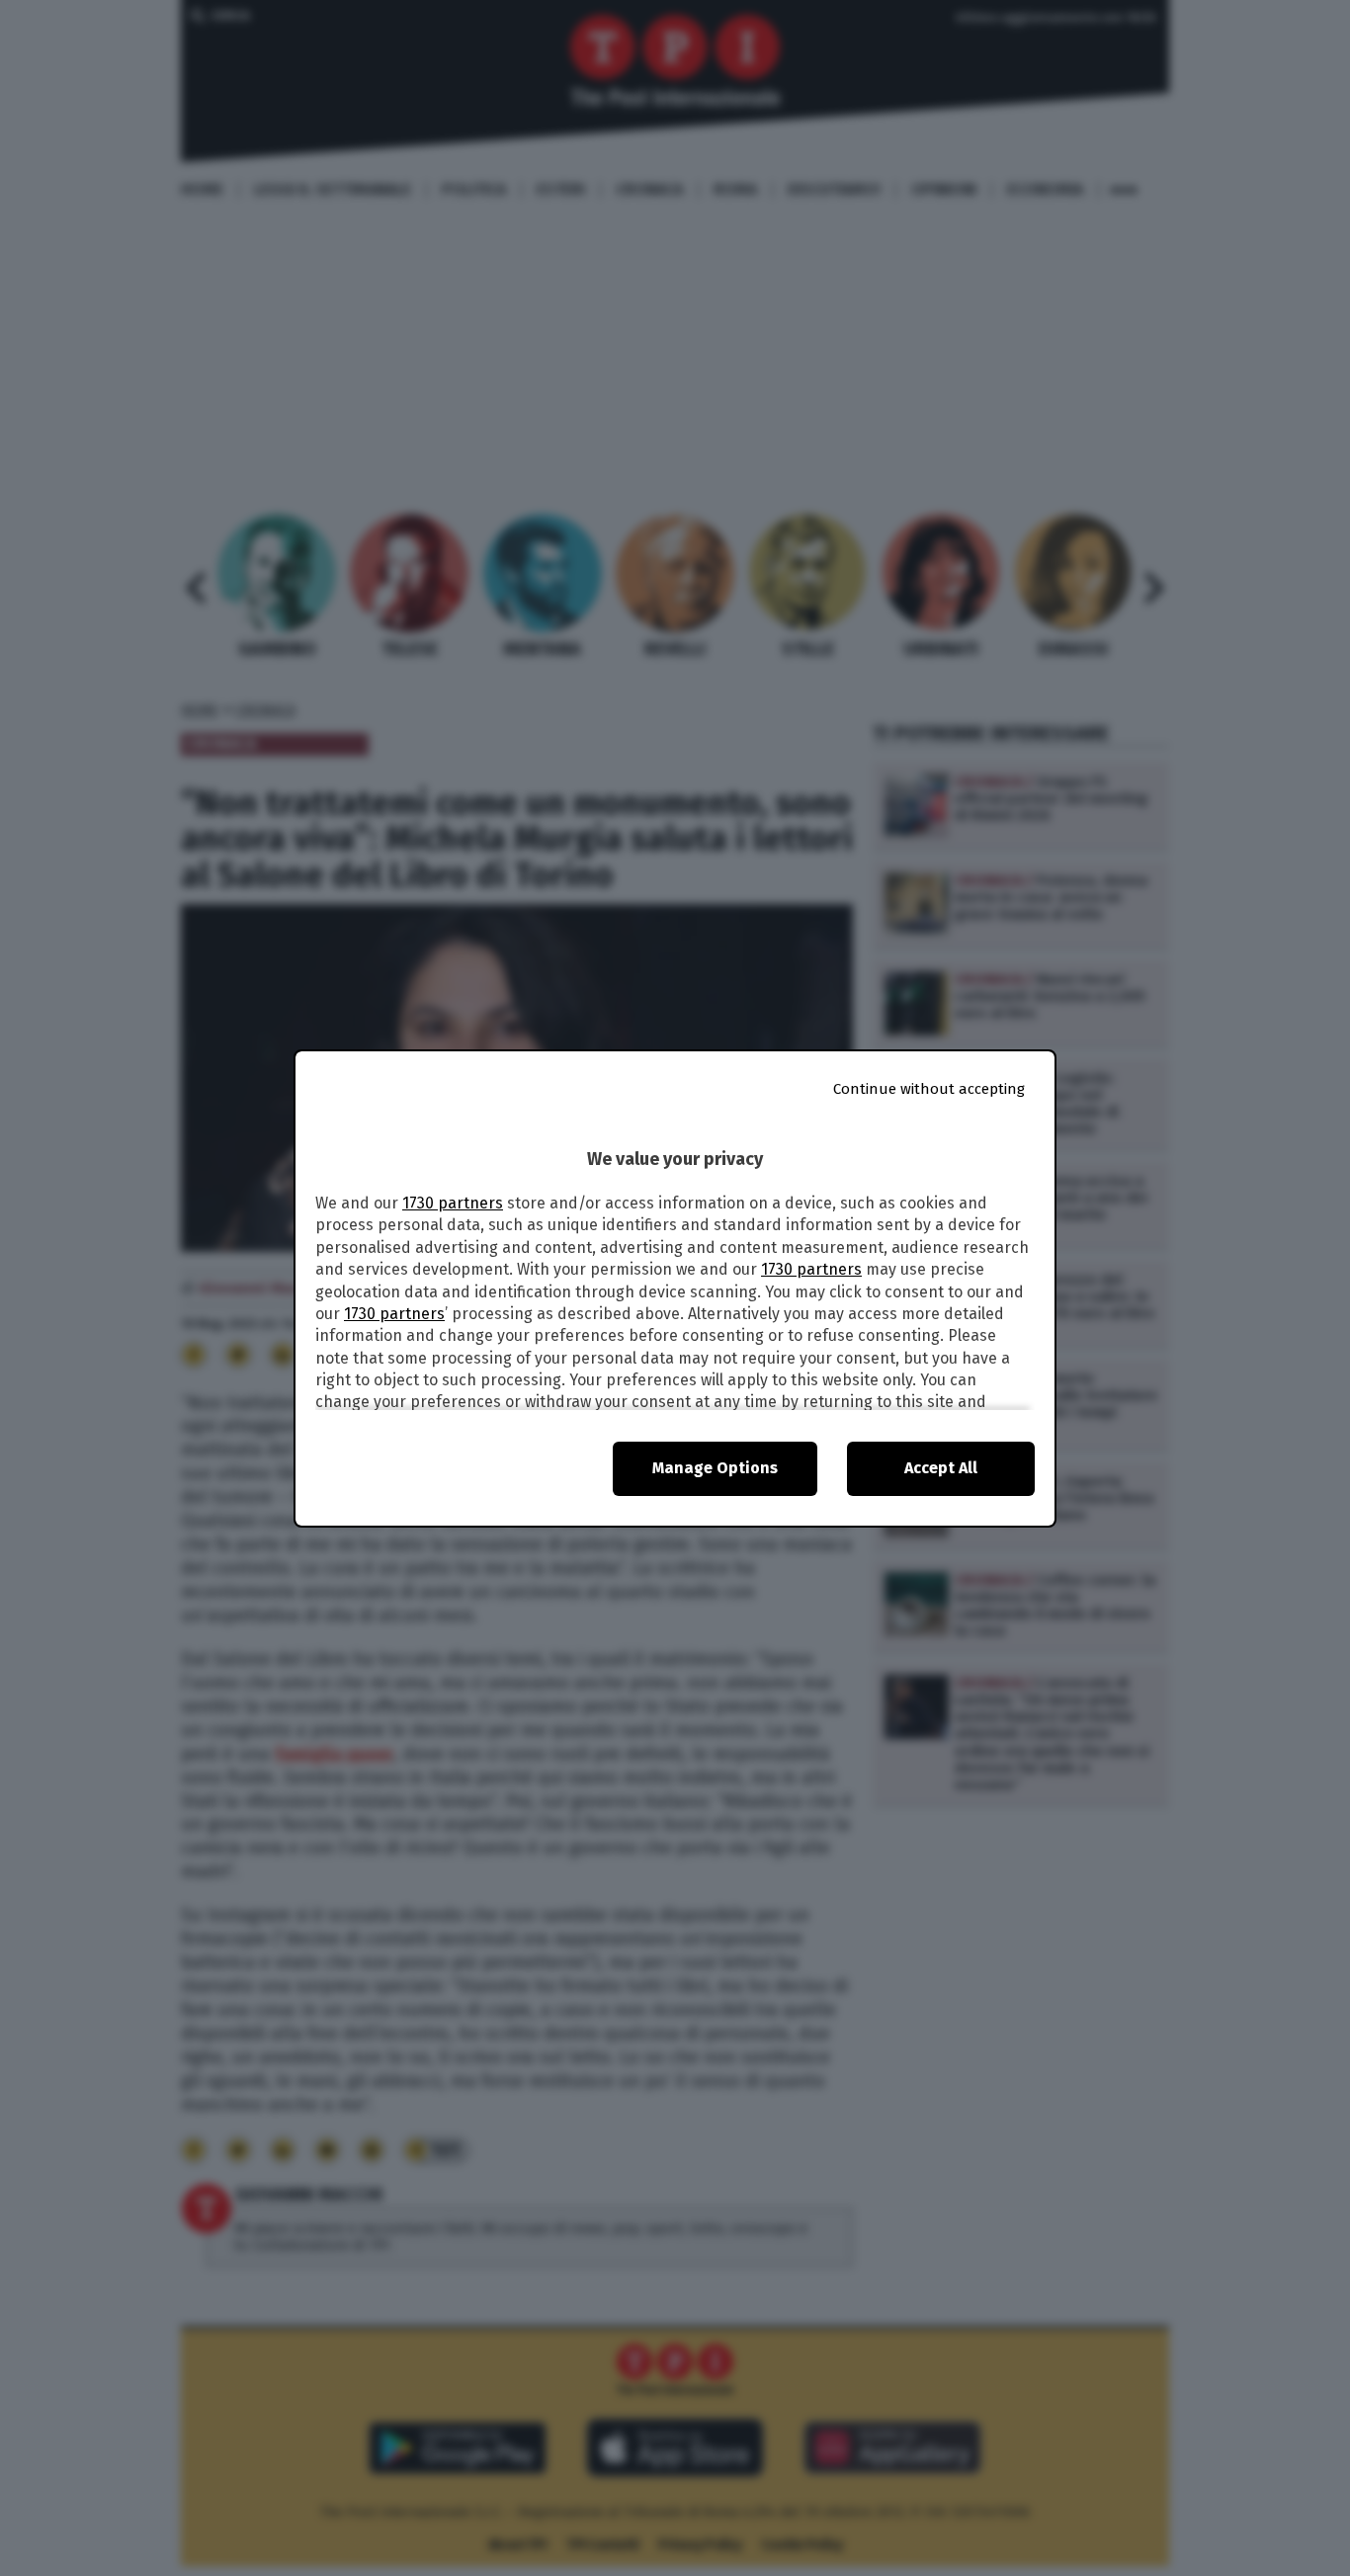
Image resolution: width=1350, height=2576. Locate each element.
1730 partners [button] (453, 1203)
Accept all (941, 1468)
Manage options (715, 1468)
